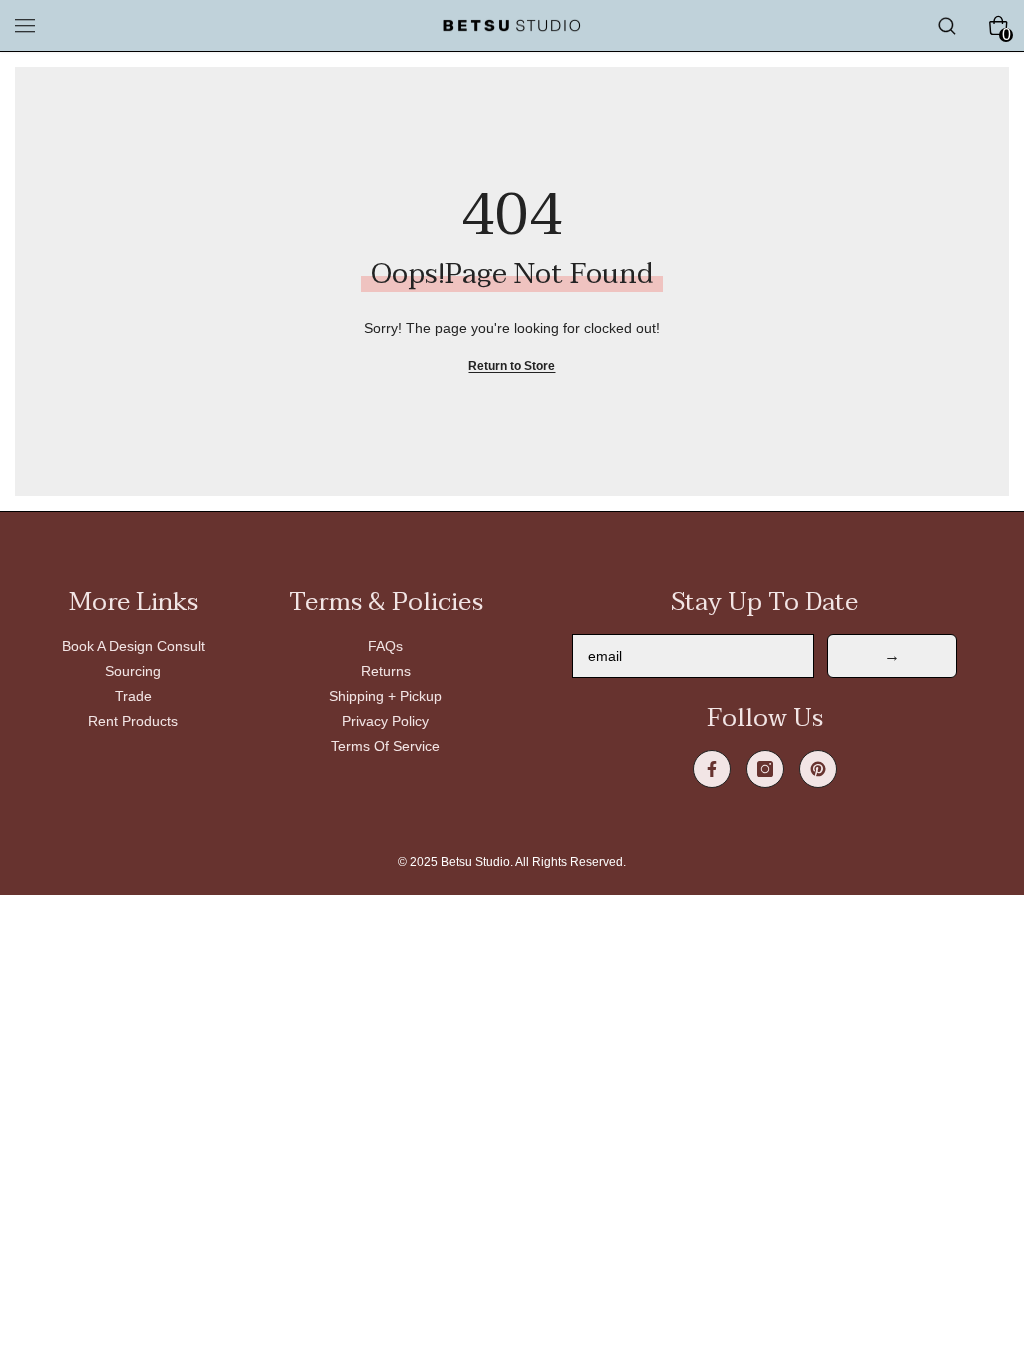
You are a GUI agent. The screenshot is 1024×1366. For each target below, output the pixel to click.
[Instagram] (765, 769)
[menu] (25, 26)
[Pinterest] (818, 769)
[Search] (947, 26)
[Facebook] (712, 769)
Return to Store (511, 366)
